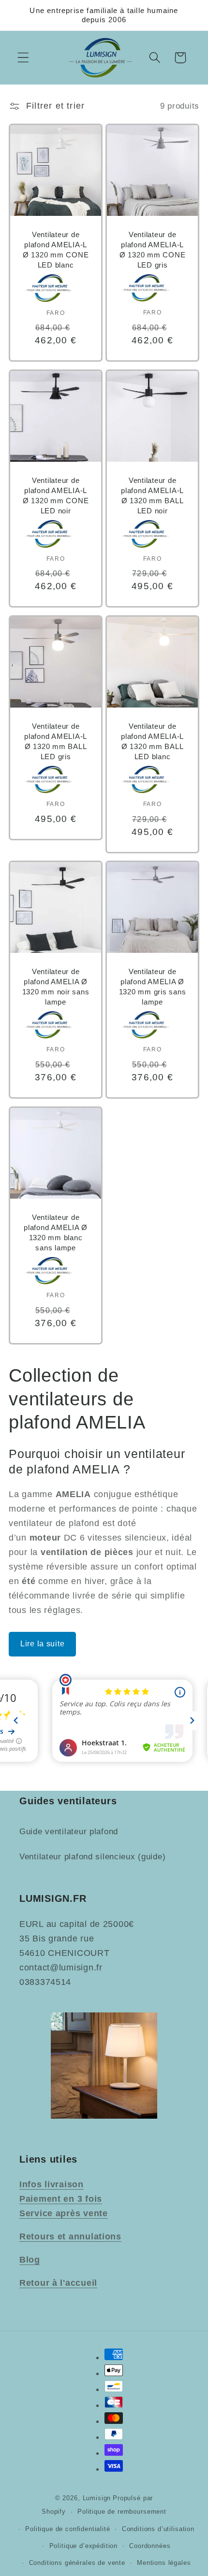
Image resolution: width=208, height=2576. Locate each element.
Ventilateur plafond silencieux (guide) (92, 1857)
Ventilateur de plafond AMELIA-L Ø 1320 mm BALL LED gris (56, 741)
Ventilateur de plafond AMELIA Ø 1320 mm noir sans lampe (56, 987)
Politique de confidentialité (68, 2529)
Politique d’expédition (83, 2546)
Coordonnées (150, 2546)
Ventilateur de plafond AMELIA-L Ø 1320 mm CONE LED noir (56, 495)
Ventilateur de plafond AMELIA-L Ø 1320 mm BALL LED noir (152, 495)
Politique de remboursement (122, 2512)
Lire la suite (42, 1644)
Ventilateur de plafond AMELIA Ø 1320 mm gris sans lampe (153, 987)
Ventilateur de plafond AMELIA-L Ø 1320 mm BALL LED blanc (152, 741)
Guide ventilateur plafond (69, 1832)
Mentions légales (164, 2563)
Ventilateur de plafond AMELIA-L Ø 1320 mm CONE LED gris (153, 249)
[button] (23, 58)
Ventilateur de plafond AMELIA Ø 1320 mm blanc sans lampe (56, 1232)
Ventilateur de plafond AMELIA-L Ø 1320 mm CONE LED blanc (56, 249)
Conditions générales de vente (77, 2563)
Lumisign (97, 2498)
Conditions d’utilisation (158, 2529)
